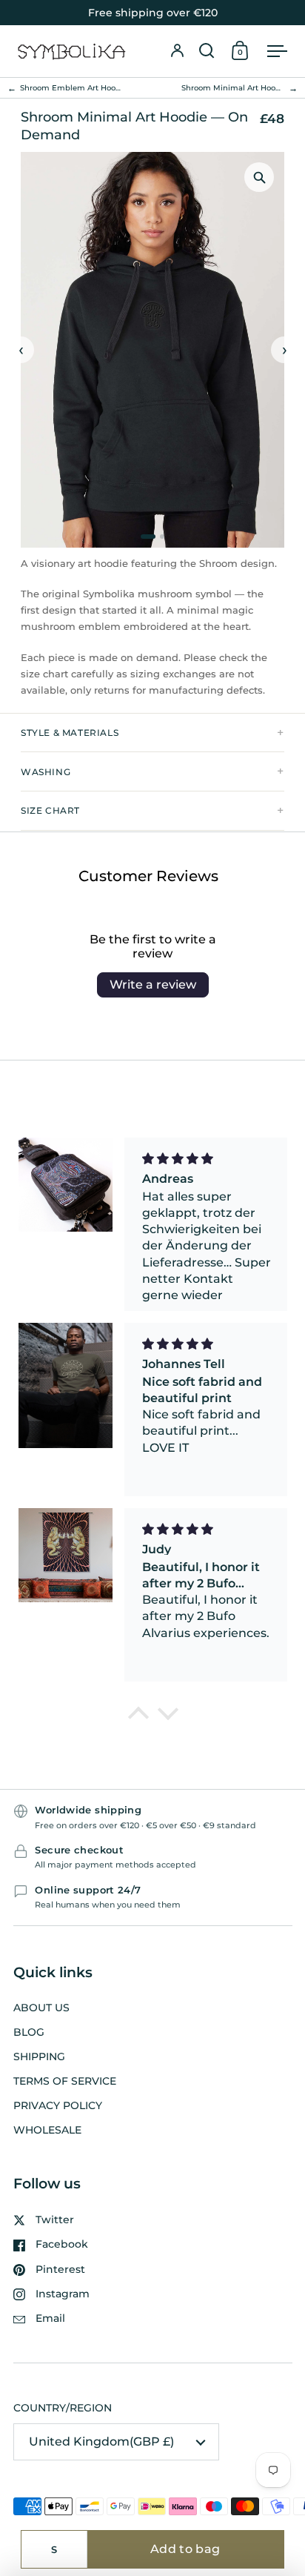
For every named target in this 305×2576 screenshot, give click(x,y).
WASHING (46, 772)
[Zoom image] (259, 177)
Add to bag (185, 2549)
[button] (207, 51)
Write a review (153, 985)
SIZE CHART (50, 810)
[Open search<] (207, 51)
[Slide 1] (148, 537)
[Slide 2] (162, 537)
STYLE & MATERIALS (70, 733)
